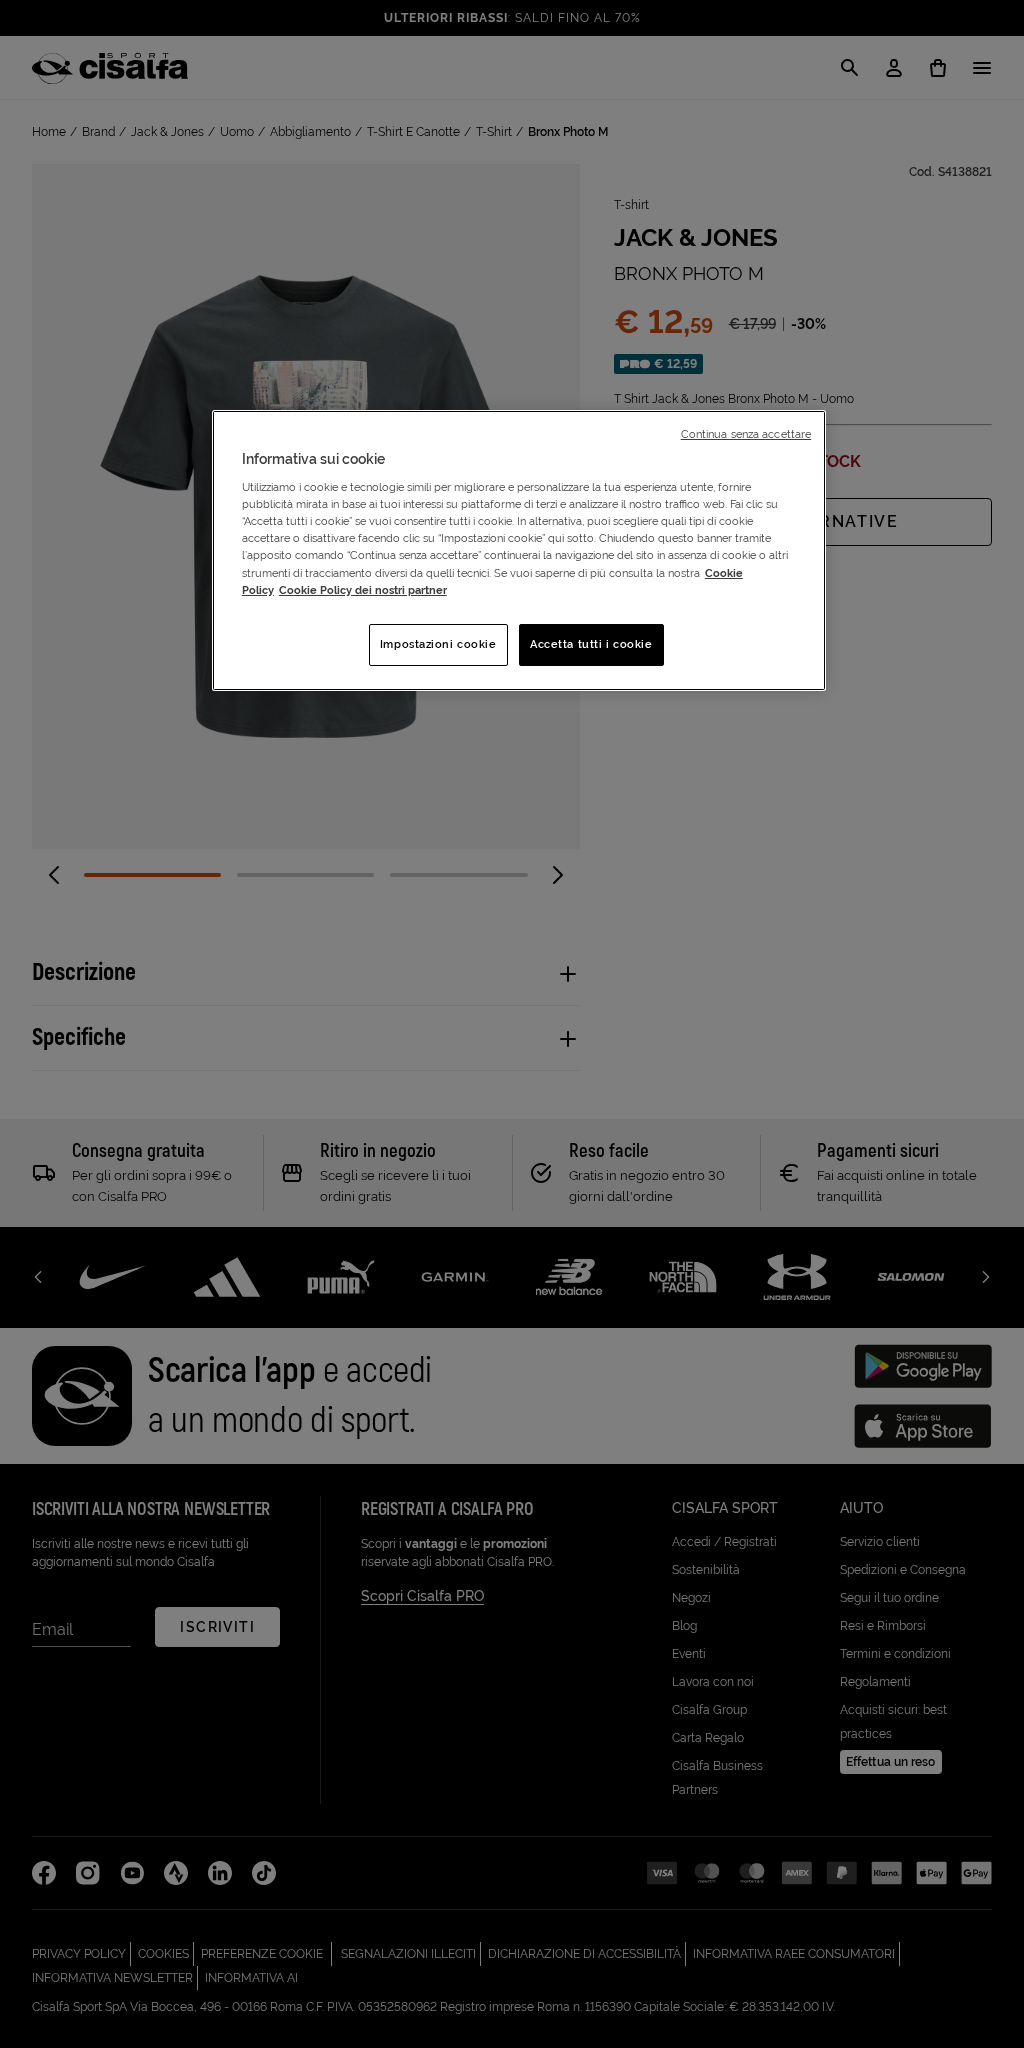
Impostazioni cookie (438, 644)
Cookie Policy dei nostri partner (363, 590)
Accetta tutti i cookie (591, 644)
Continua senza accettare (746, 434)
